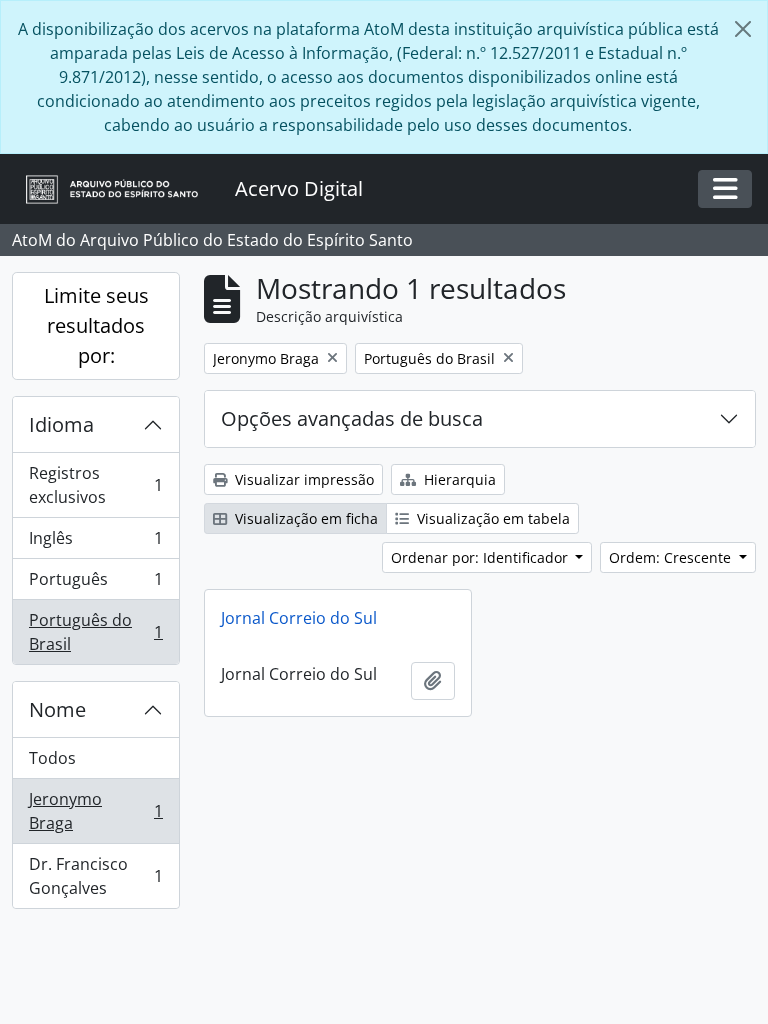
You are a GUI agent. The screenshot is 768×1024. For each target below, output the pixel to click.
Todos (52, 758)
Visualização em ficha (304, 518)
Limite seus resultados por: (96, 325)
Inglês (95, 543)
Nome (57, 709)
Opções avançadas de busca (352, 418)
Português (95, 584)
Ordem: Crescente (672, 557)
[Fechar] (743, 29)
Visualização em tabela (491, 518)
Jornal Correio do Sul (299, 618)
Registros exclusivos (95, 485)
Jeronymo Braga (95, 811)
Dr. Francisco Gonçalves (95, 876)
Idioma (61, 424)
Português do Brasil (95, 632)
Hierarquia (458, 479)
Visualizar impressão (302, 479)
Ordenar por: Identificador (481, 557)
